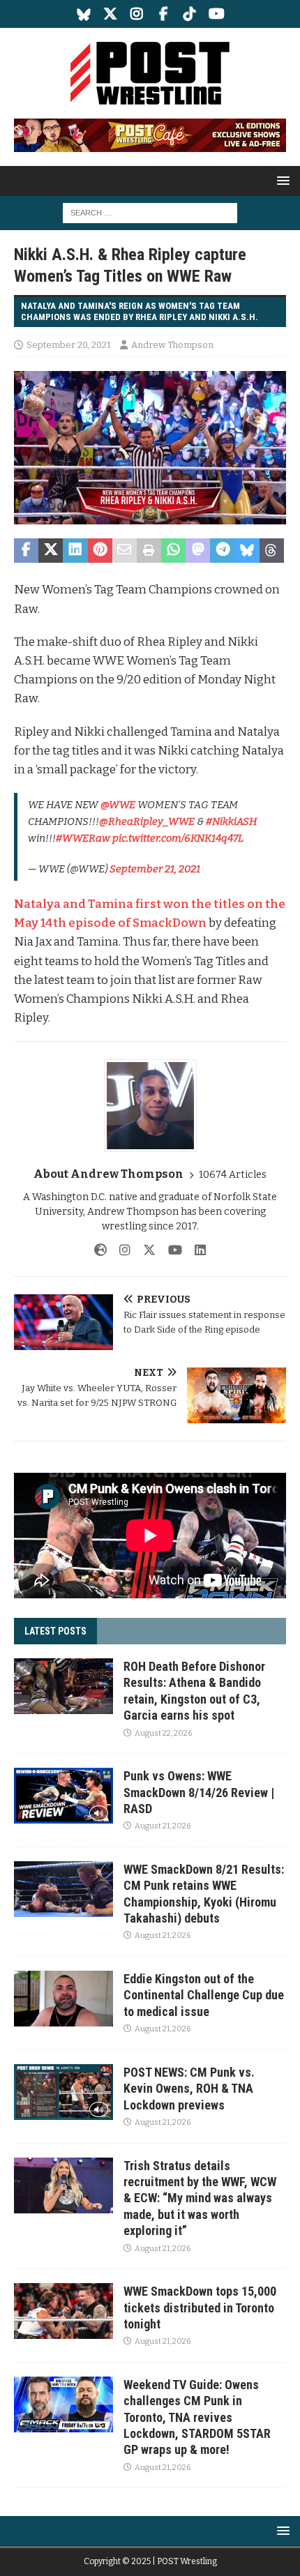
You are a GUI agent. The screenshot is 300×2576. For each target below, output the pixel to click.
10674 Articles (233, 1175)
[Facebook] (164, 14)
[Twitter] (111, 14)
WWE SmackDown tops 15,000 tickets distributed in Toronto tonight (200, 2308)
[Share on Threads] (272, 551)
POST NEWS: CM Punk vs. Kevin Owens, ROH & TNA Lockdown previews (189, 2089)
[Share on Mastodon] (198, 551)
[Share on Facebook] (26, 551)
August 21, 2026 (163, 1826)
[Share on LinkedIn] (75, 551)
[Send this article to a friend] (125, 551)
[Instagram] (137, 14)
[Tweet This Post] (51, 551)
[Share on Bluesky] (247, 551)
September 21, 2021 (155, 869)
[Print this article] (149, 551)
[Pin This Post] (100, 551)
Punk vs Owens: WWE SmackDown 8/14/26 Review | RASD (199, 1792)
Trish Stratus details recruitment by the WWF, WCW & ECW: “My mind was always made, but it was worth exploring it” (200, 2198)
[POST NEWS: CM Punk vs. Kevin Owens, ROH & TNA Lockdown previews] (63, 2092)
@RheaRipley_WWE (147, 821)
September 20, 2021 (69, 345)
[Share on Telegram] (222, 551)
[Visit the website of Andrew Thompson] (100, 1250)
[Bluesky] (84, 14)
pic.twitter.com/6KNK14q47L (178, 838)
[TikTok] (190, 14)
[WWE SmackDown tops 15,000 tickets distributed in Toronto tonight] (63, 2311)
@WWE (118, 805)
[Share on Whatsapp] (173, 551)
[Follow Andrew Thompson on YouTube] (170, 1250)
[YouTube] (217, 14)
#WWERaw (83, 838)
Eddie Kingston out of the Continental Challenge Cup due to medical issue (204, 1995)
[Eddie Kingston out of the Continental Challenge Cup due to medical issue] (63, 1999)
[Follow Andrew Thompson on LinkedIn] (195, 1250)
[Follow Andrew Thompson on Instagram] (120, 1250)
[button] (281, 180)
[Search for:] (150, 212)
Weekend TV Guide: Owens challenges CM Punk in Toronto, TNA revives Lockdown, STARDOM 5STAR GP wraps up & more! (197, 2417)
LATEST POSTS (55, 1631)
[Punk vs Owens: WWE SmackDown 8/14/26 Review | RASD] (63, 1796)
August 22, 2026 (163, 1733)
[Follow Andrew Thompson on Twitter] (144, 1250)
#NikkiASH (232, 821)
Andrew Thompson (172, 345)
